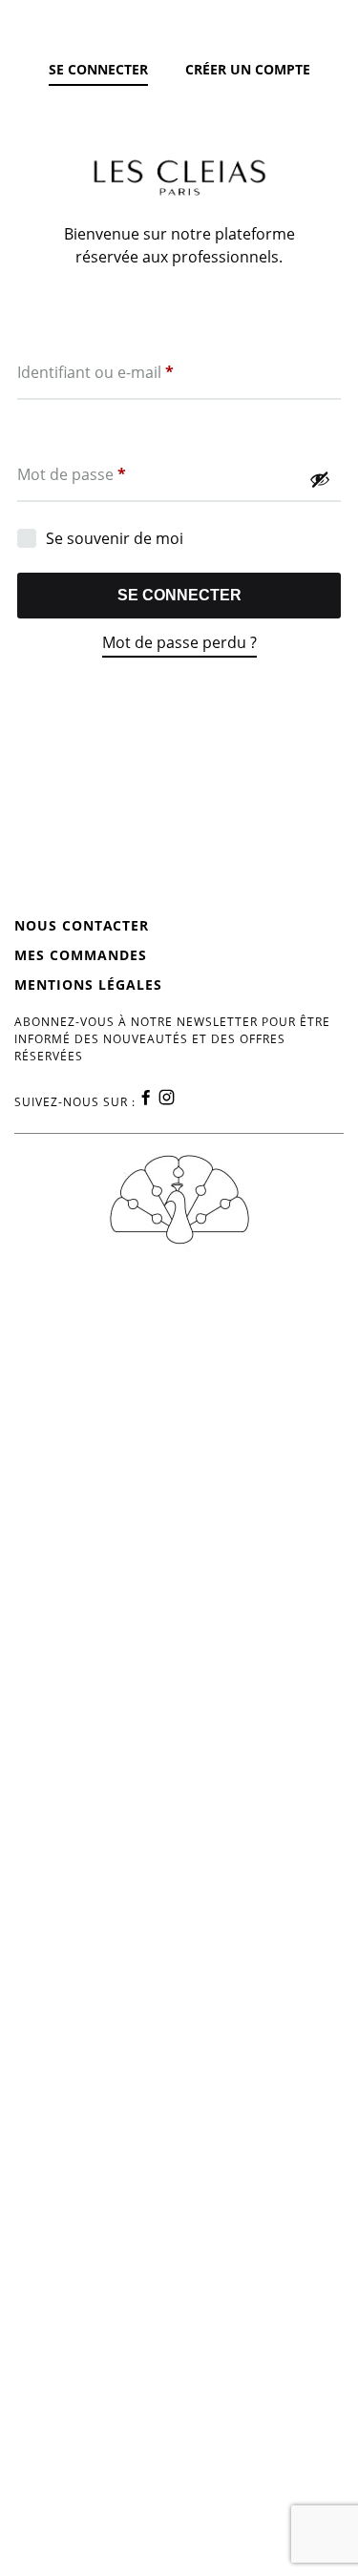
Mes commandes (81, 955)
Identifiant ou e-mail (95, 372)
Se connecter (179, 595)
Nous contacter (82, 925)
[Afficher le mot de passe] (320, 479)
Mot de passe (72, 474)
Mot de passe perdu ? (179, 642)
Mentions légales (88, 984)
